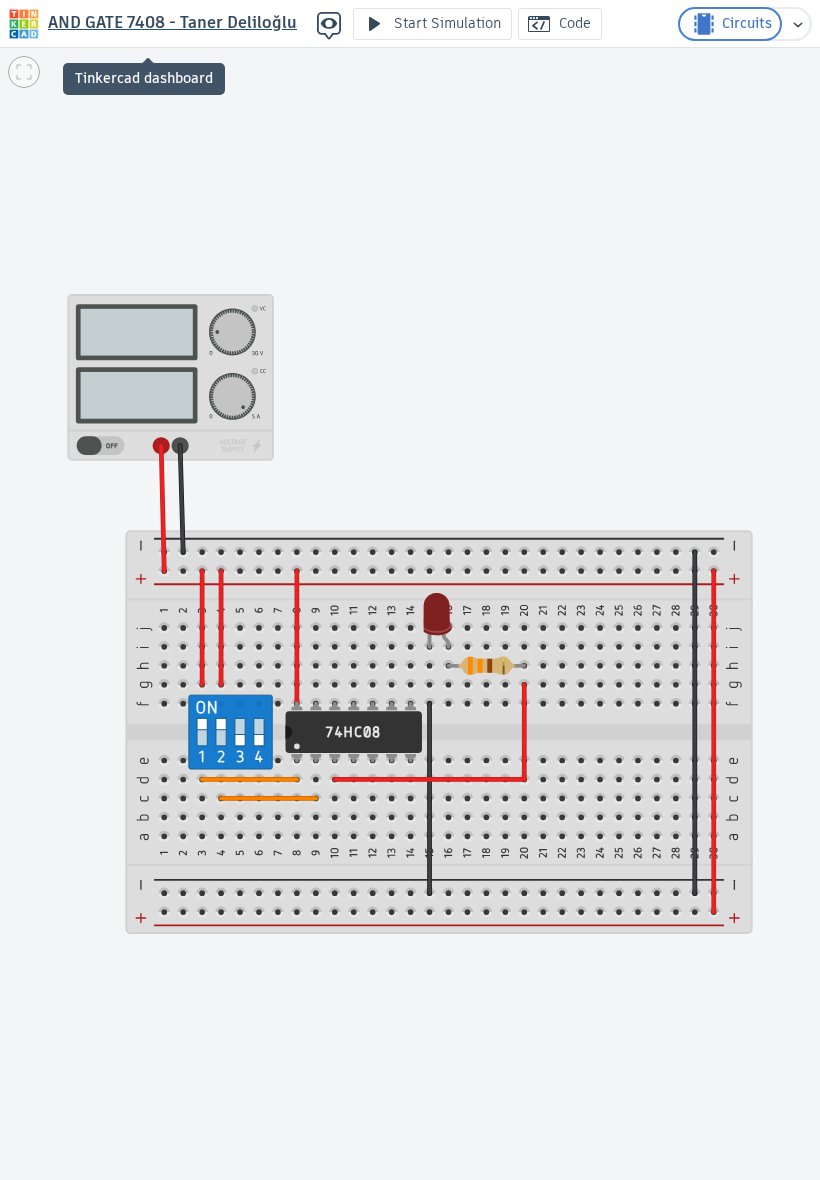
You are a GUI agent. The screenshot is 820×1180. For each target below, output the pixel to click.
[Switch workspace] (798, 24)
